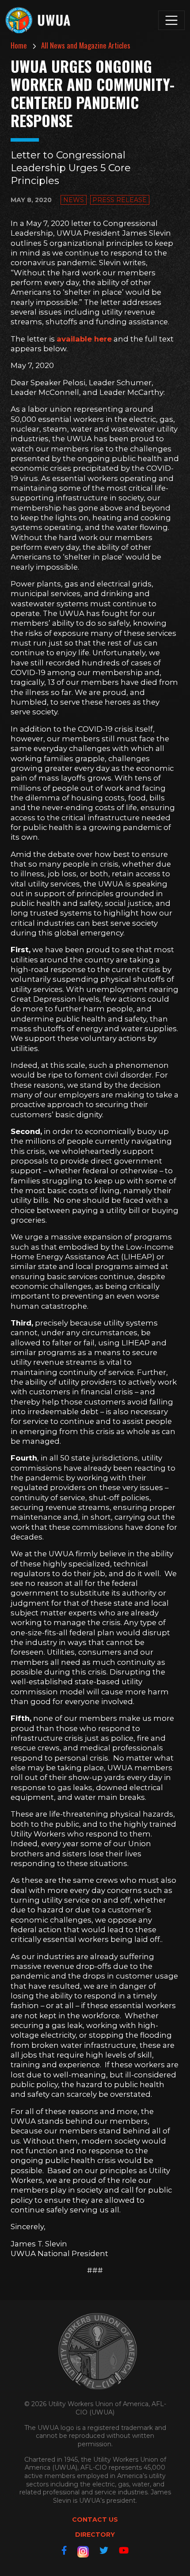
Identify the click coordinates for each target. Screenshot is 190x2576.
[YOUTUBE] (124, 2550)
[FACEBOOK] (64, 2550)
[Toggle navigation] (171, 20)
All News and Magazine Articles (86, 45)
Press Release (120, 200)
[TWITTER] (104, 2550)
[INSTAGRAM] (83, 2552)
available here (84, 339)
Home (19, 45)
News (74, 200)
